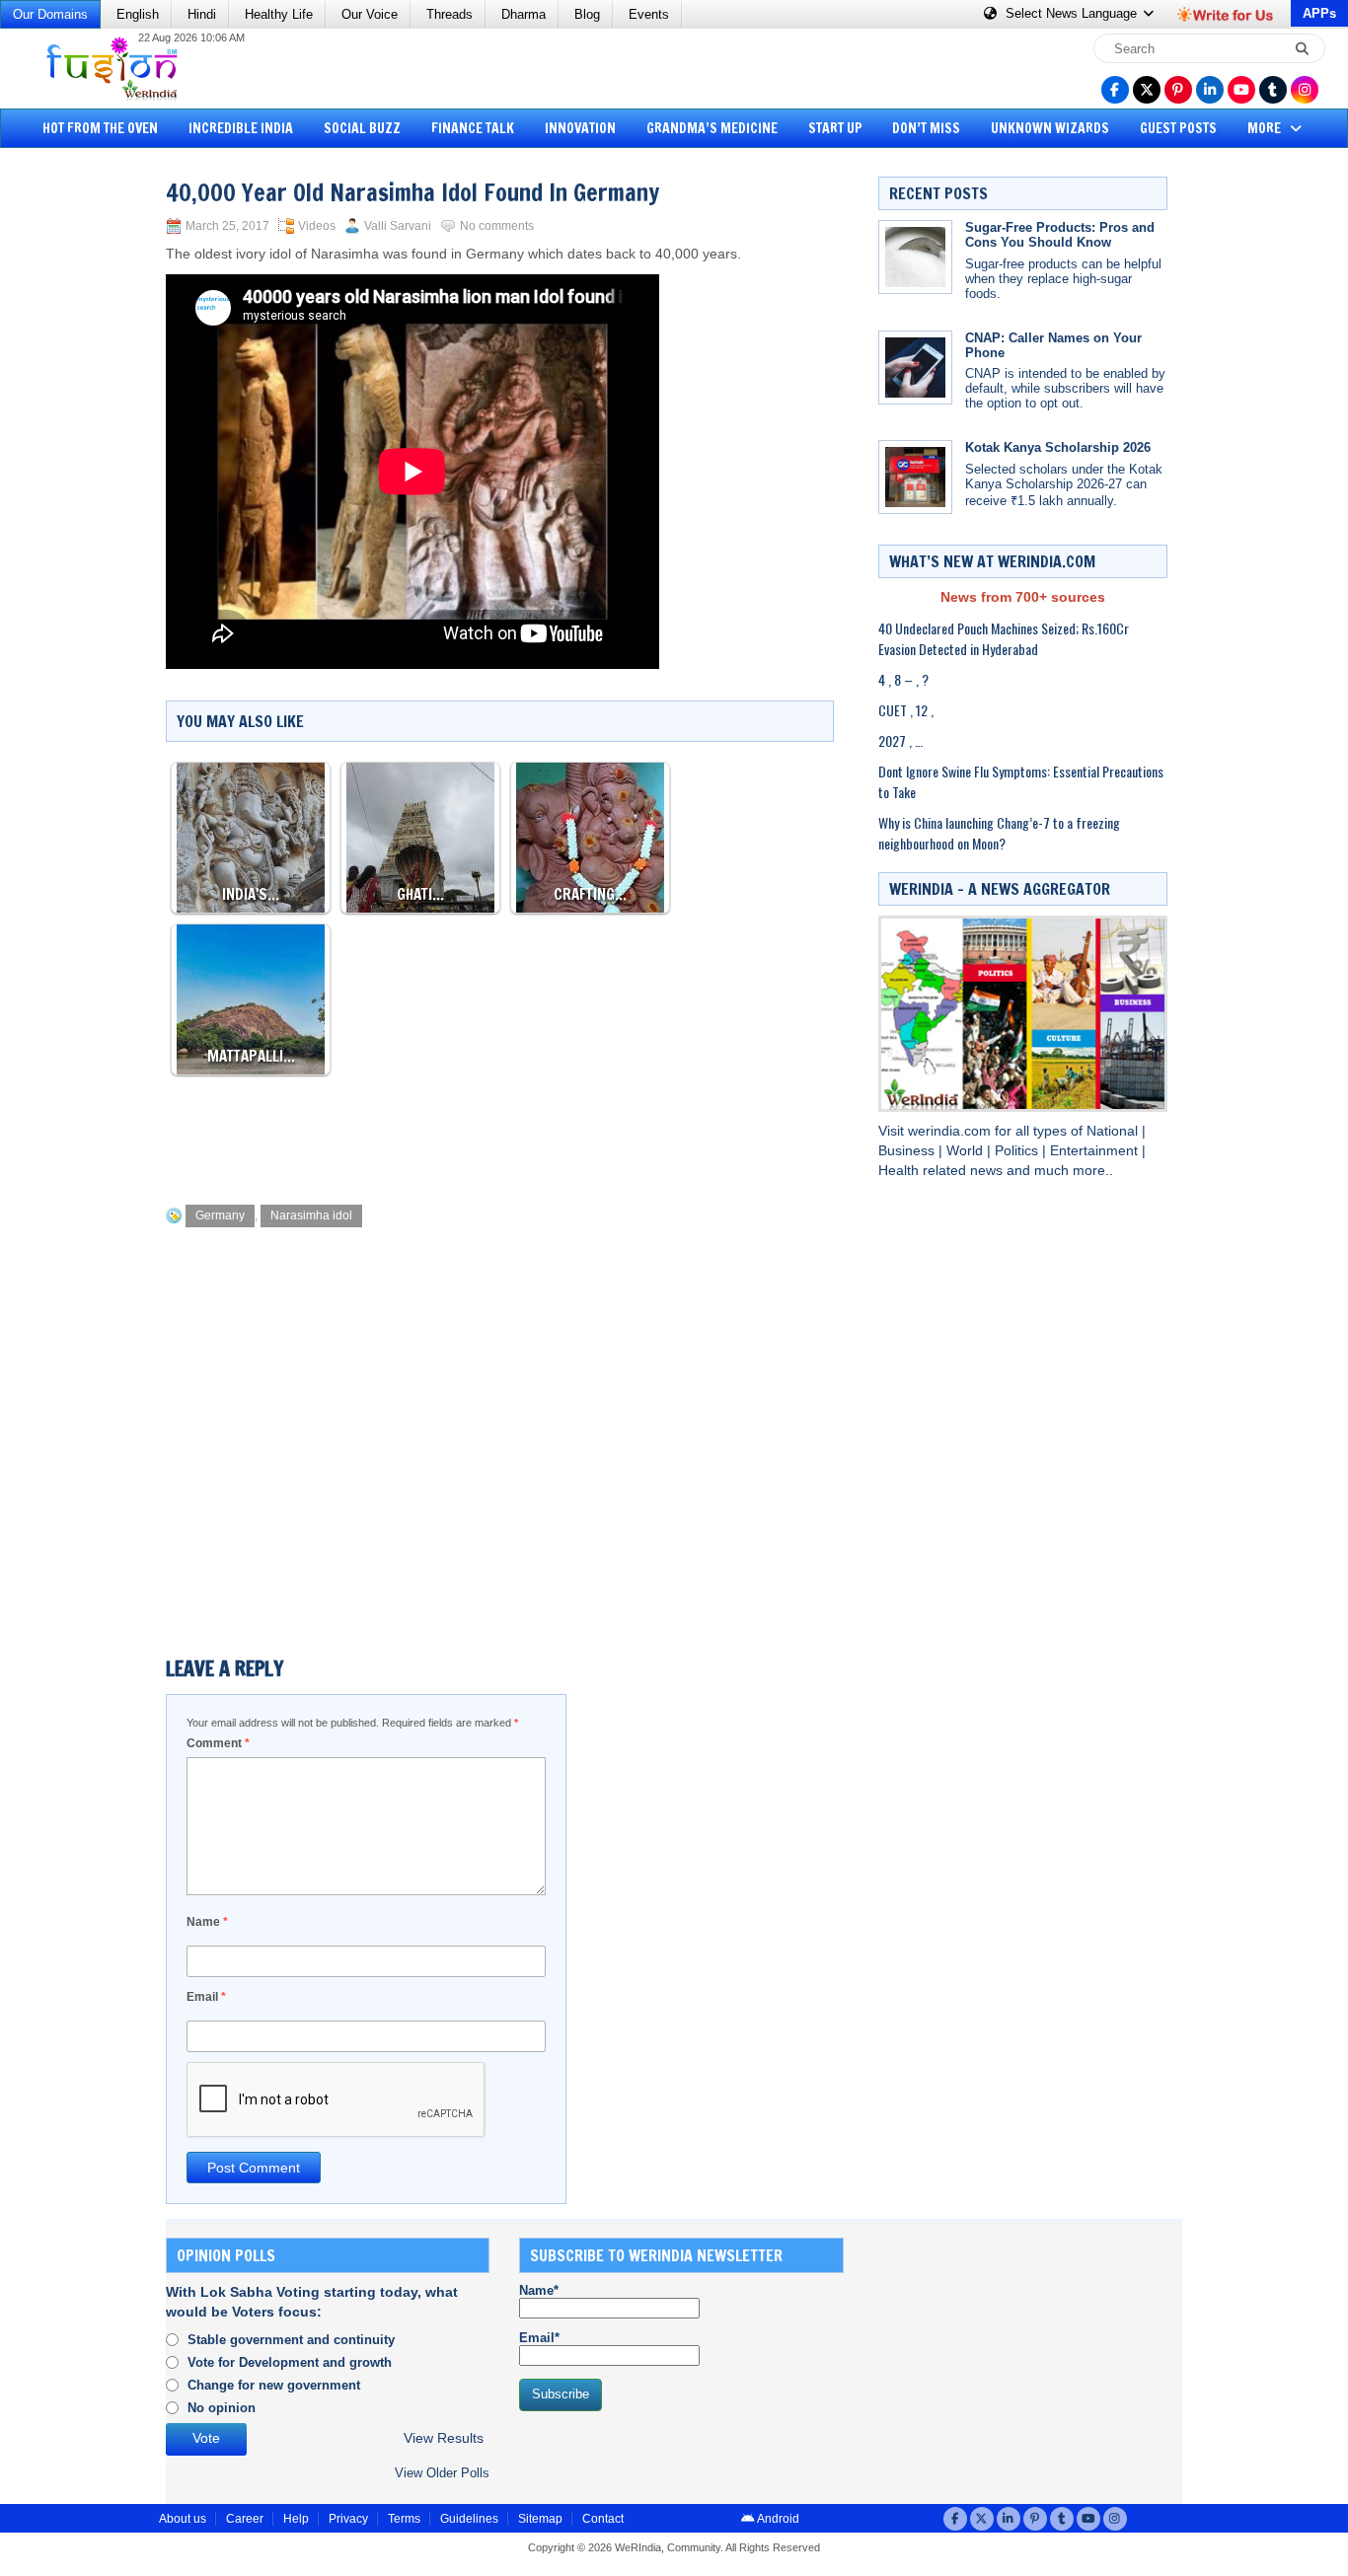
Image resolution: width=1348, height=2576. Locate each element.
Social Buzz (362, 128)
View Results (444, 2438)
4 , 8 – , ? (903, 679)
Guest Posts (1178, 128)
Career (245, 2519)
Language (1073, 13)
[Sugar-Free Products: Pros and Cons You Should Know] (915, 257)
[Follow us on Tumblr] (1273, 90)
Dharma (524, 14)
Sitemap (540, 2519)
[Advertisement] (89, 459)
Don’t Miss (926, 128)
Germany (220, 1215)
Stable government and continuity (291, 2340)
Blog (587, 14)
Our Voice (370, 14)
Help (296, 2519)
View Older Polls (442, 2473)
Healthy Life (279, 14)
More (1266, 128)
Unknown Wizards (1050, 128)
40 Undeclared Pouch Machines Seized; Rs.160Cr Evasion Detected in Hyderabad (1004, 638)
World (967, 1151)
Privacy (348, 2519)
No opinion (222, 2408)
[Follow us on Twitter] (1147, 90)
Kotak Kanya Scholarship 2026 (1058, 447)
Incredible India (241, 128)
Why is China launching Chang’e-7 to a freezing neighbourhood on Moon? (999, 833)
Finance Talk (473, 128)
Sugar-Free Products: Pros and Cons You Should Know (1060, 235)
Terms (404, 2519)
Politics (1018, 1151)
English (138, 14)
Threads (449, 14)
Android (777, 2519)
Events (649, 14)
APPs (1319, 13)
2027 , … (900, 740)
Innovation (580, 128)
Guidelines (469, 2519)
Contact (603, 2519)
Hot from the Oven (100, 128)
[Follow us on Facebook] (1115, 90)
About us (183, 2519)
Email (206, 1997)
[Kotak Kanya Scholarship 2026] (915, 477)
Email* (539, 2338)
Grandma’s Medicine (712, 128)
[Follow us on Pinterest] (1178, 90)
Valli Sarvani (398, 226)
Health (900, 1171)
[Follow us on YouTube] (1241, 90)
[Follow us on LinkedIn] (1210, 90)
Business (908, 1151)
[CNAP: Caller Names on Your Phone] (915, 368)
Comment (218, 1743)
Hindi (202, 14)
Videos (317, 226)
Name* (539, 2290)
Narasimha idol (311, 1215)
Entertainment (1096, 1151)
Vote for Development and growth (290, 2362)
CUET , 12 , (906, 710)
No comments (497, 226)
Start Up (835, 128)
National (1114, 1131)
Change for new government (274, 2385)
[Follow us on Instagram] (1305, 90)
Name (207, 1922)
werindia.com (951, 1131)
